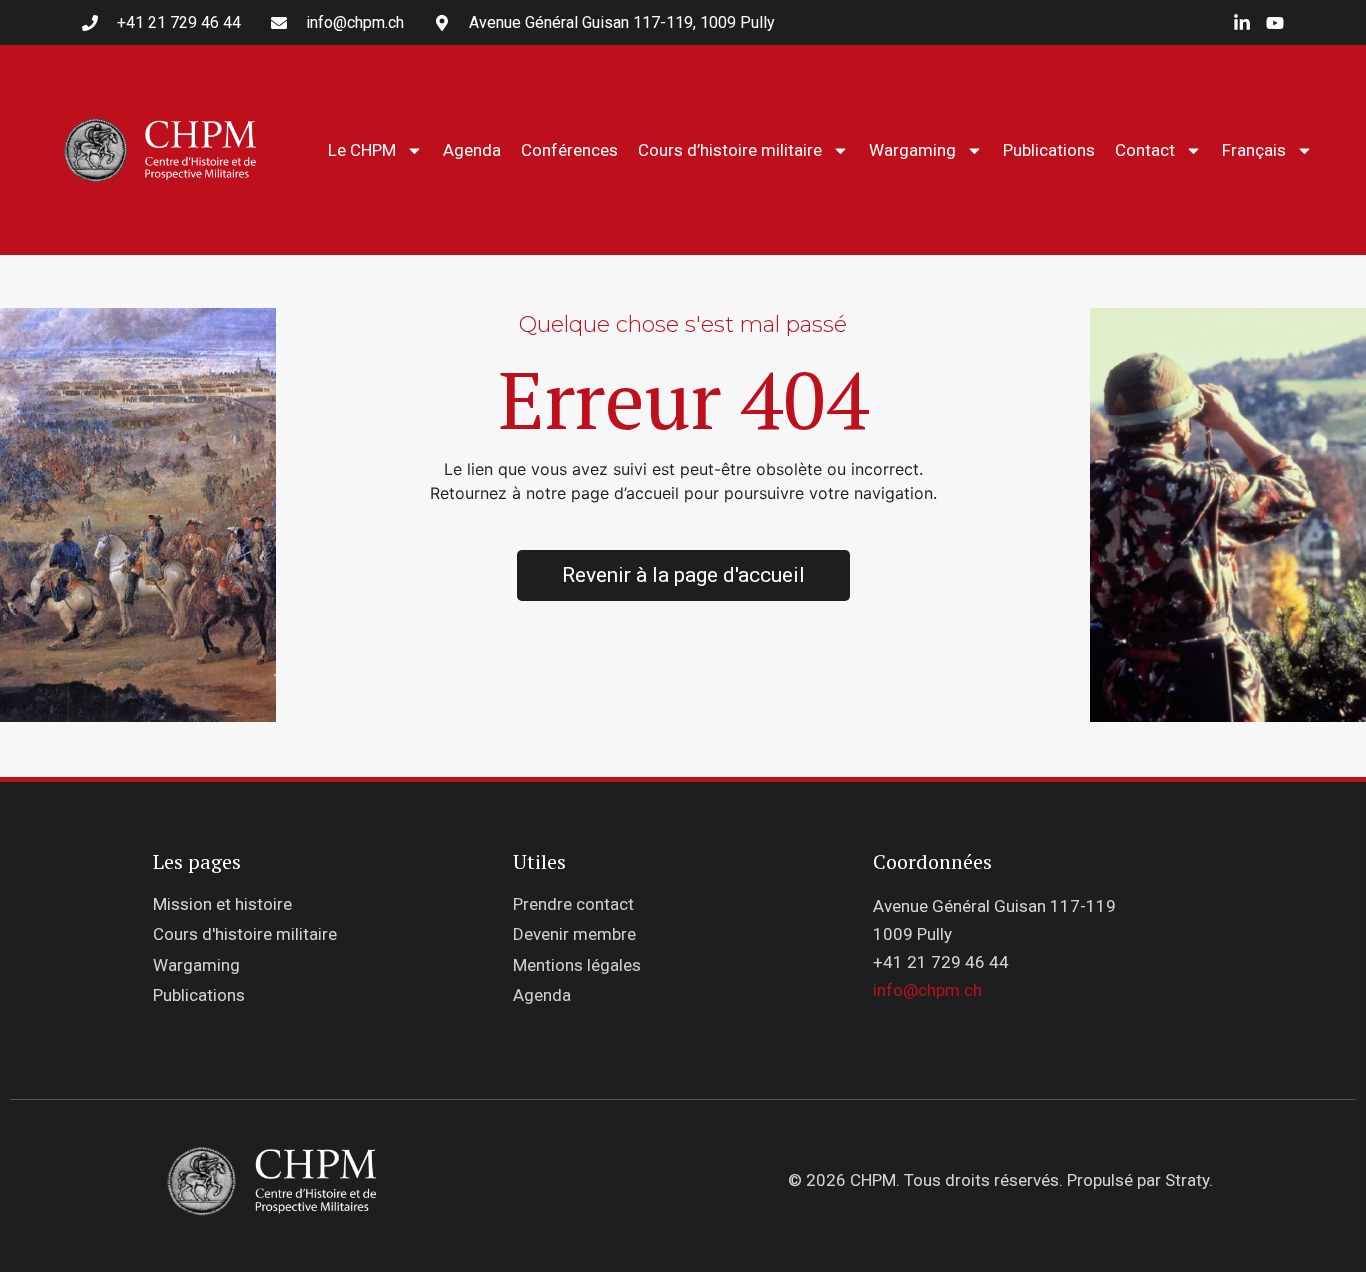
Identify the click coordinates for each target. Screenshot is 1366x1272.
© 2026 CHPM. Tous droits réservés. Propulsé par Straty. (1000, 1180)
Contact (1145, 150)
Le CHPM (362, 150)
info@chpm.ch (927, 990)
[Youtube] (1275, 23)
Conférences (569, 150)
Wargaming (912, 150)
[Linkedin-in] (1242, 23)
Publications (1049, 150)
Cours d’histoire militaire (730, 150)
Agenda (472, 150)
